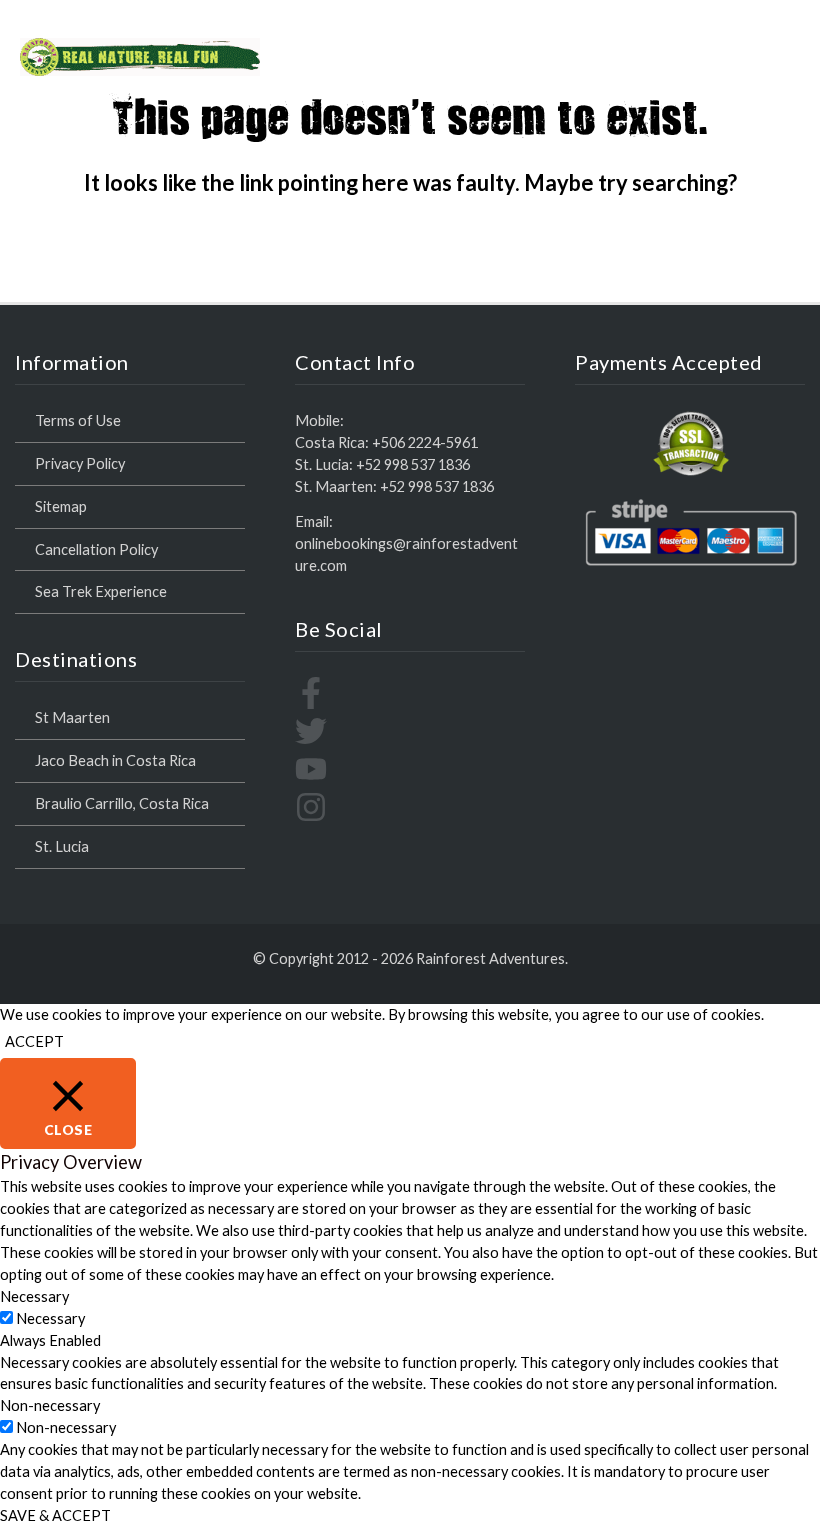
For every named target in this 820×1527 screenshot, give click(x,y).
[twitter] (311, 741)
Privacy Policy (80, 463)
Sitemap (61, 506)
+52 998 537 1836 (413, 464)
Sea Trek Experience (101, 591)
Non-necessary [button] (50, 1405)
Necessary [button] (34, 1296)
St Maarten (72, 717)
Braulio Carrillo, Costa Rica (122, 803)
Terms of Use (78, 420)
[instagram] (311, 817)
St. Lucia (62, 846)
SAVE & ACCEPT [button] (55, 1515)
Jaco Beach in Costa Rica (115, 760)
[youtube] (311, 779)
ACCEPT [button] (34, 1041)
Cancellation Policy (96, 549)
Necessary (50, 1318)
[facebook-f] (311, 703)
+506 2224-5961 (425, 442)
